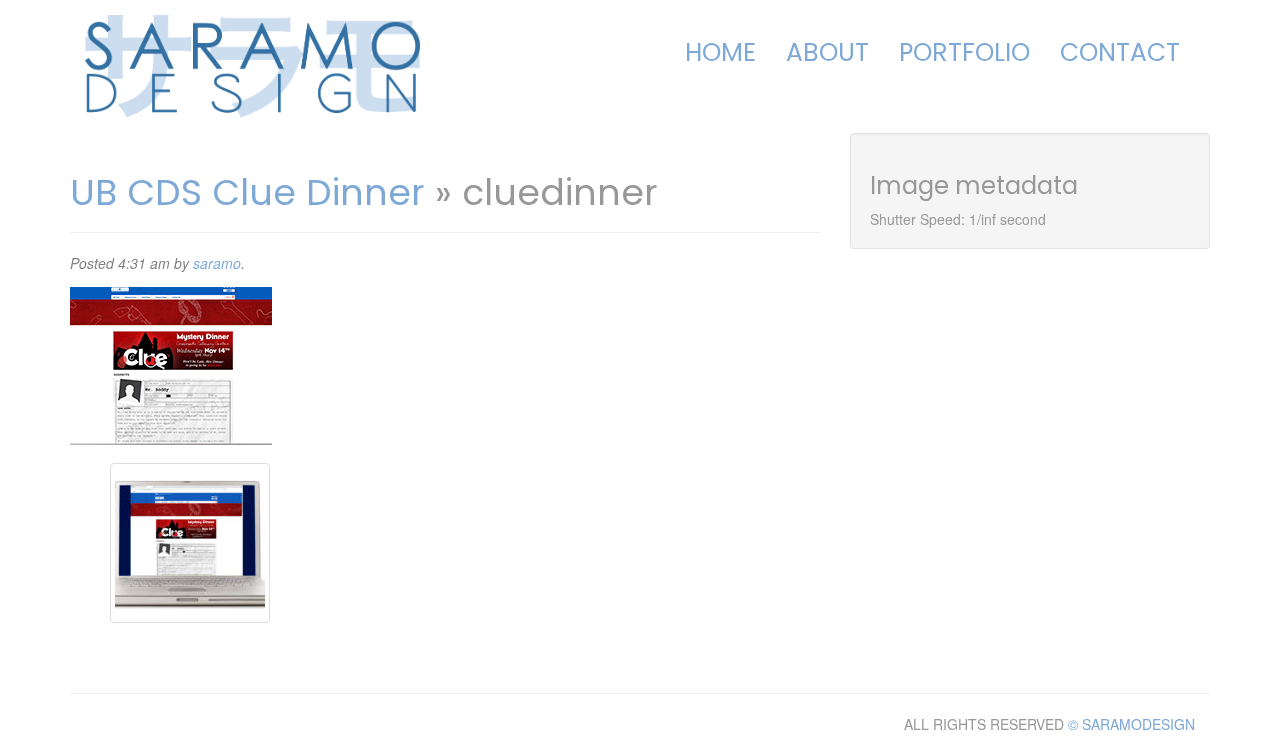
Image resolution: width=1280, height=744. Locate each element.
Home (720, 52)
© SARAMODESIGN (1131, 724)
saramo (217, 263)
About (827, 52)
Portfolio (964, 52)
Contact (1120, 52)
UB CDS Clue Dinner (247, 192)
